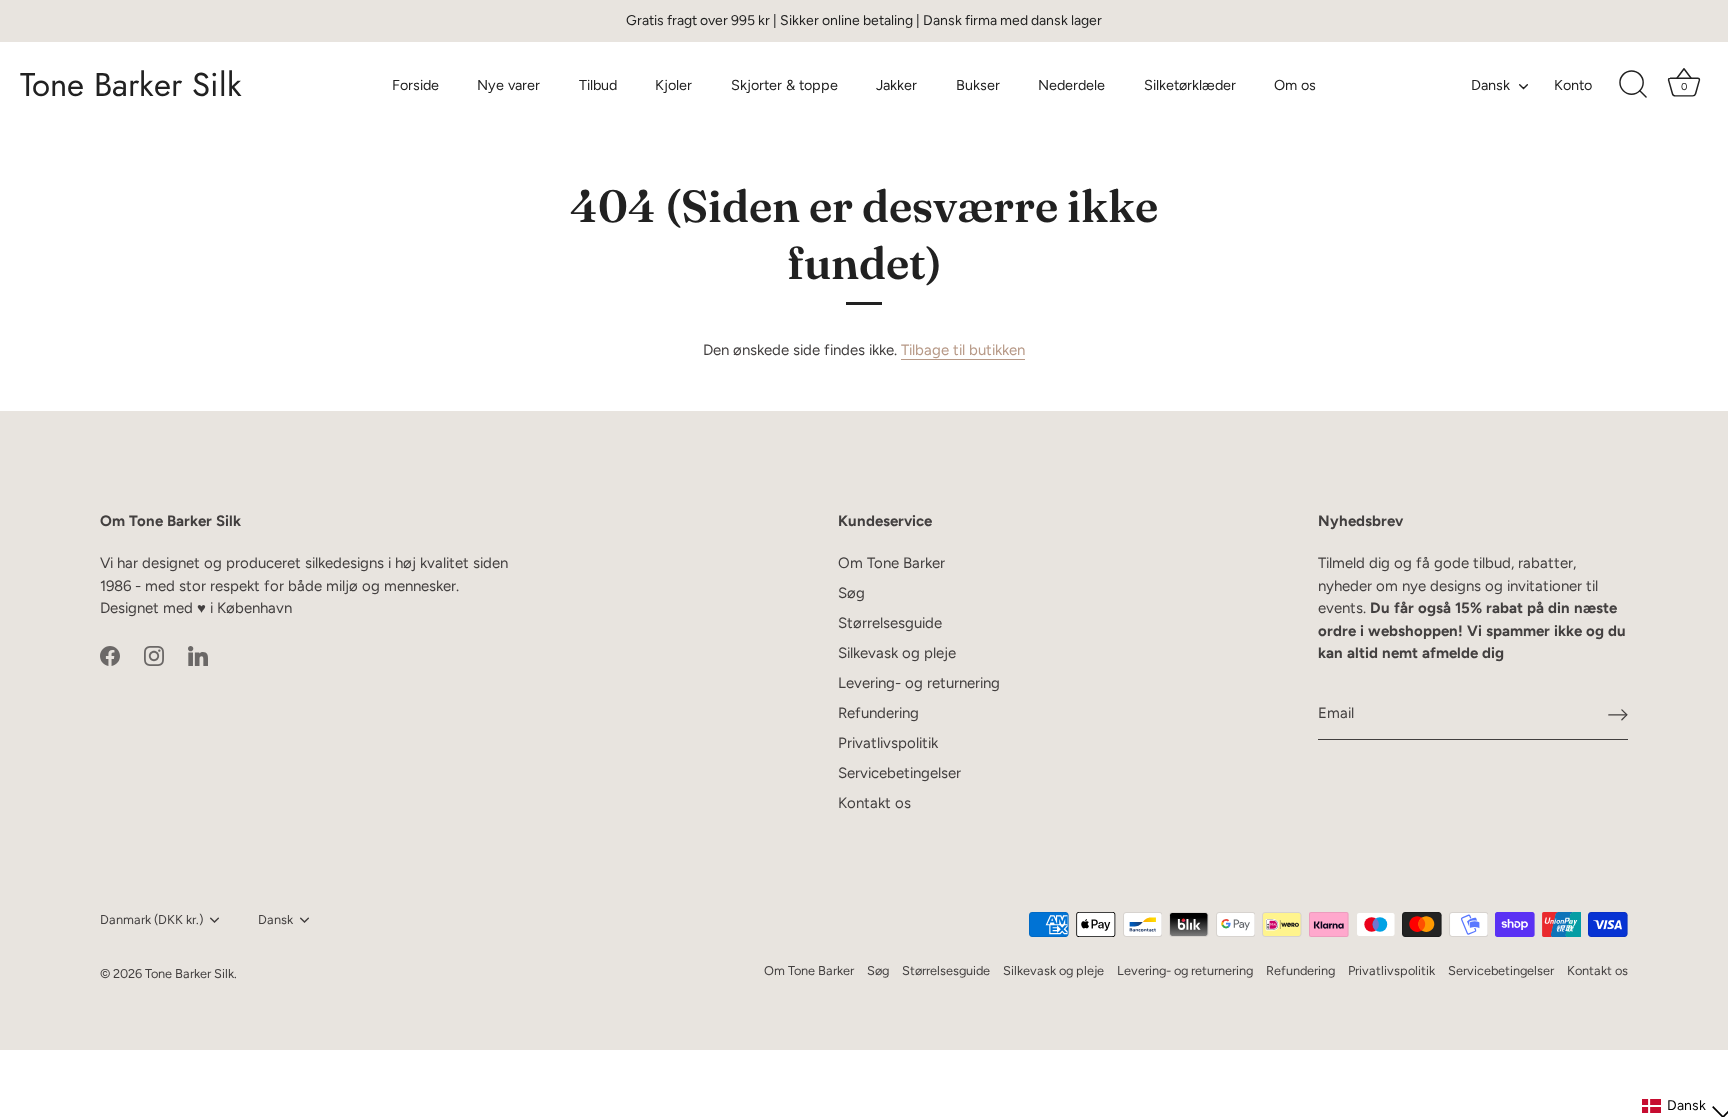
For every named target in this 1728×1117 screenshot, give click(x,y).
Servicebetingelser (899, 773)
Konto (1573, 85)
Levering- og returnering (919, 683)
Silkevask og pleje (897, 653)
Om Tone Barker (891, 563)
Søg (851, 593)
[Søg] (1633, 85)
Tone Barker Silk (131, 85)
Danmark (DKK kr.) (151, 919)
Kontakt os (874, 803)
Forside (415, 85)
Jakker (896, 85)
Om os (1295, 85)
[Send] (1618, 714)
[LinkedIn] (198, 655)
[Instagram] (154, 655)
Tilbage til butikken (963, 350)
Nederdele (1071, 85)
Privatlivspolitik (888, 743)
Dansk (1490, 85)
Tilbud (598, 85)
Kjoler (673, 85)
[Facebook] (110, 655)
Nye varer (508, 85)
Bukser (978, 85)
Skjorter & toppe (784, 85)
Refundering (878, 713)
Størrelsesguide (890, 623)
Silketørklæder (1190, 85)
